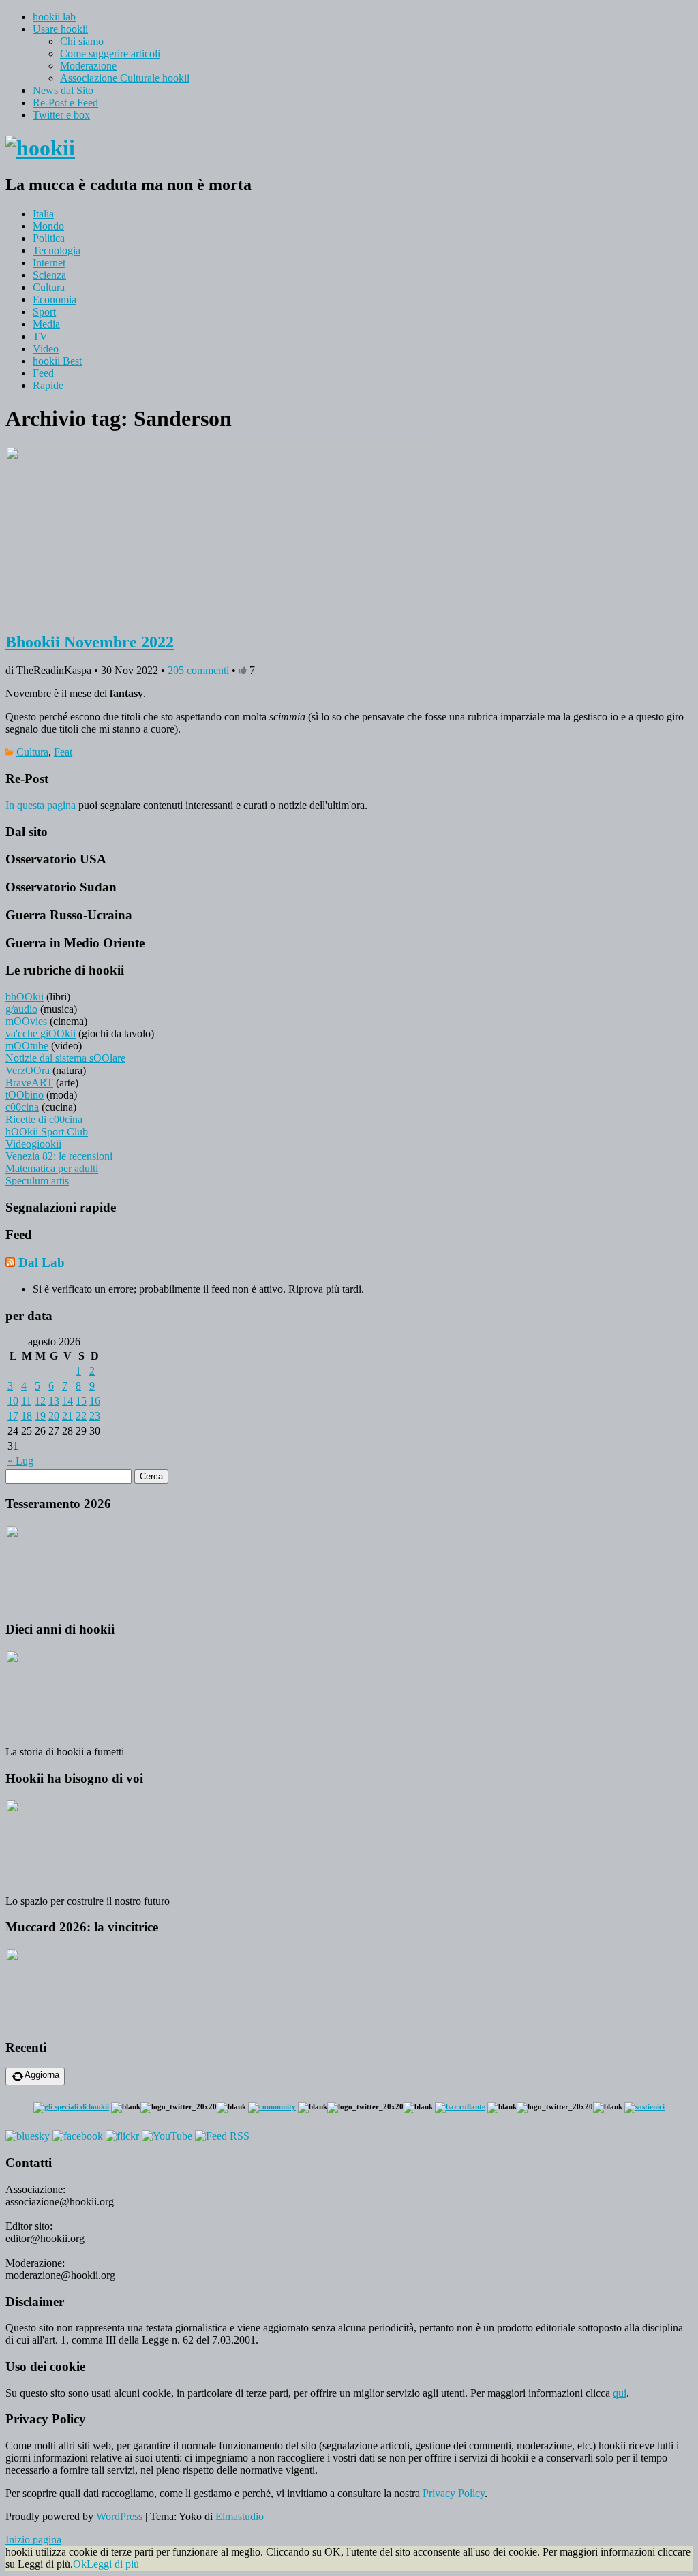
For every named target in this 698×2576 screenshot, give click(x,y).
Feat (63, 752)
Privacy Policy (454, 2493)
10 (13, 1401)
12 (40, 1401)
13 (54, 1401)
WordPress (119, 2516)
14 (67, 1401)
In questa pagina (41, 805)
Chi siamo (82, 41)
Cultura (49, 287)
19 (40, 1416)
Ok (80, 2564)
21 (67, 1416)
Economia (55, 300)
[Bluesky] (28, 2136)
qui (620, 2393)
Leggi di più (113, 2564)
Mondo (48, 226)
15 (81, 1401)
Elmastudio (240, 2516)
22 (81, 1416)
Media (46, 324)
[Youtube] (167, 2136)
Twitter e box (61, 115)
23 (95, 1416)
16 (95, 1401)
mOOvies (26, 1021)
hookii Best (57, 361)
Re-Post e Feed (65, 103)
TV (40, 336)
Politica (49, 238)
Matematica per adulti (52, 1168)
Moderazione (88, 66)
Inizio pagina (33, 2540)
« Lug (20, 1461)
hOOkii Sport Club (47, 1132)
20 (54, 1416)
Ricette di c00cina (44, 1119)
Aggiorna (42, 2075)
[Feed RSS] (222, 2136)
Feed (43, 373)
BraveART (29, 1083)
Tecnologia (57, 250)
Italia (43, 214)
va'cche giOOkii (41, 1033)
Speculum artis (37, 1181)
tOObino (25, 1095)
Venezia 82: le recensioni (59, 1156)
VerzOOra (28, 1070)
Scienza (49, 275)
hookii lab (54, 17)
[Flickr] (122, 2136)
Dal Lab (42, 1262)
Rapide (48, 385)
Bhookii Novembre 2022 (90, 642)
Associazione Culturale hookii (125, 78)
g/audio (21, 1009)
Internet (49, 263)
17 (13, 1416)
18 (27, 1416)
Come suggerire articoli (110, 53)
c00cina (22, 1107)
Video (46, 349)
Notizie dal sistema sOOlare (65, 1058)
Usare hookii (60, 29)
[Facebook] (78, 2136)
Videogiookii (33, 1144)
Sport (44, 312)
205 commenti (198, 670)
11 (26, 1401)
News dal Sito (63, 90)
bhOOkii (25, 997)
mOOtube (27, 1046)
